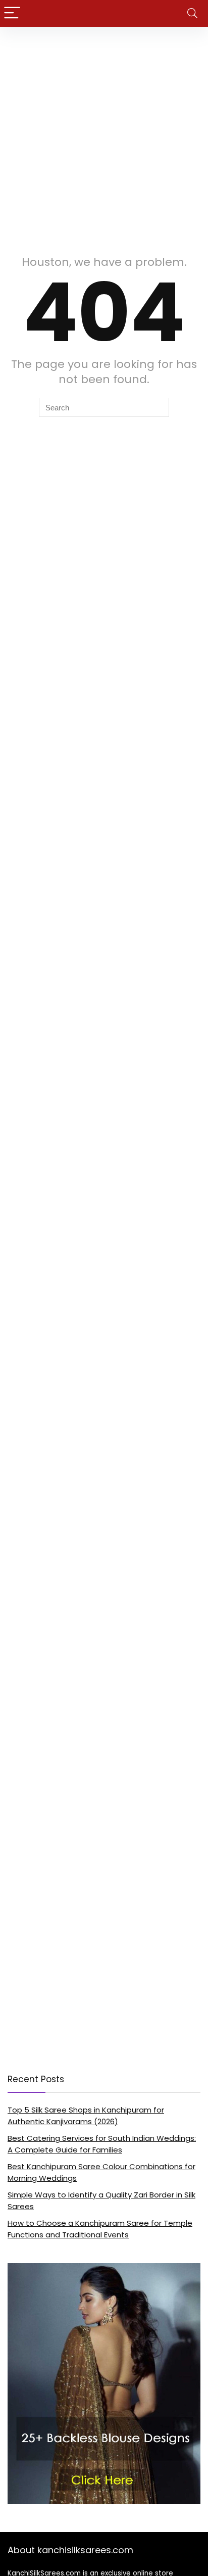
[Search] (192, 13)
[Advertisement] (104, 136)
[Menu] (12, 13)
